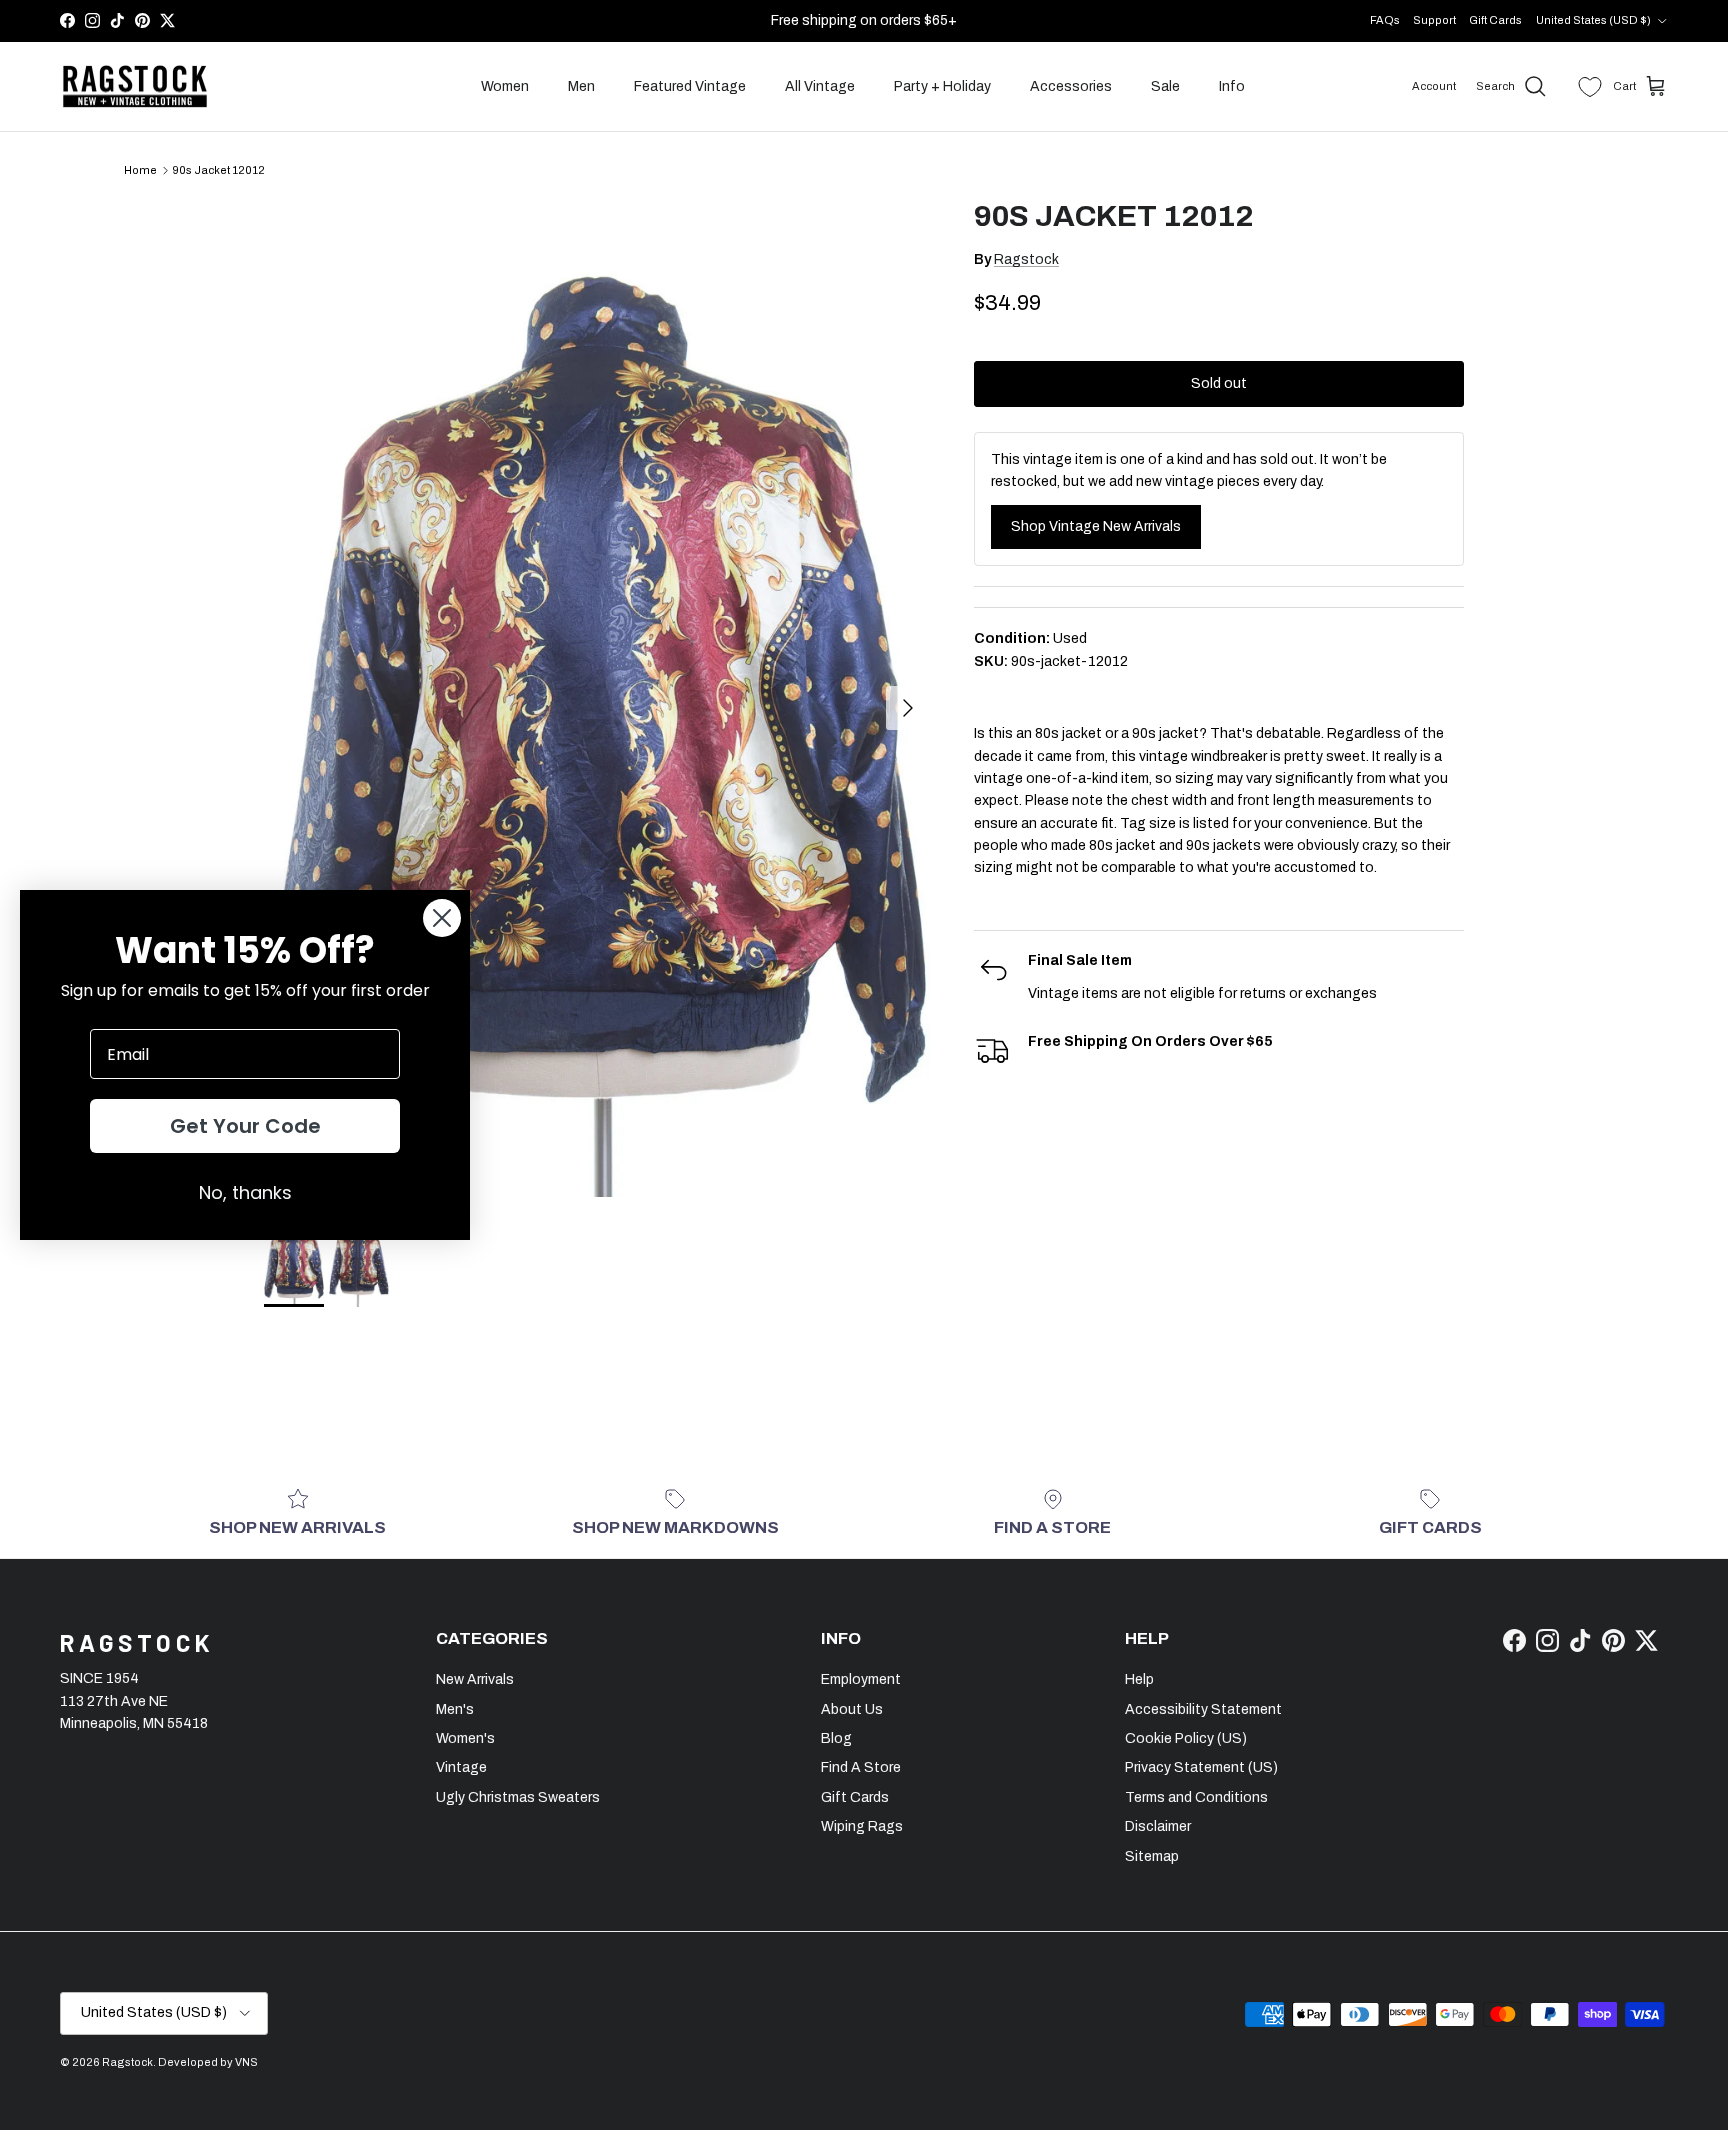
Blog (836, 1738)
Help (1139, 1679)
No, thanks (245, 1192)
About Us (852, 1709)
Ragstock (1026, 259)
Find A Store (861, 1767)
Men (581, 86)
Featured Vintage (690, 86)
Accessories (1071, 86)
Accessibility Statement (1203, 1709)
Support (1434, 20)
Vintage (461, 1767)
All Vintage (820, 86)
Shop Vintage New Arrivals (1096, 526)
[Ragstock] (135, 87)
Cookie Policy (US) (1186, 1738)
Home (140, 170)
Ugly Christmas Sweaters (518, 1797)
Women (505, 86)
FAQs (1385, 20)
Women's (465, 1738)
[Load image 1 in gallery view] (597, 697)
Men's (455, 1709)
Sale (1165, 86)
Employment (861, 1679)
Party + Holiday (942, 86)
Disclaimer (1158, 1826)
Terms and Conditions (1196, 1797)
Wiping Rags (862, 1826)
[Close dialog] (442, 918)
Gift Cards (1495, 20)
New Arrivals (475, 1679)
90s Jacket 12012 (218, 170)
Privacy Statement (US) (1201, 1767)
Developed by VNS (208, 2062)
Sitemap (1152, 1856)
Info (1232, 86)
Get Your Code (245, 1126)
